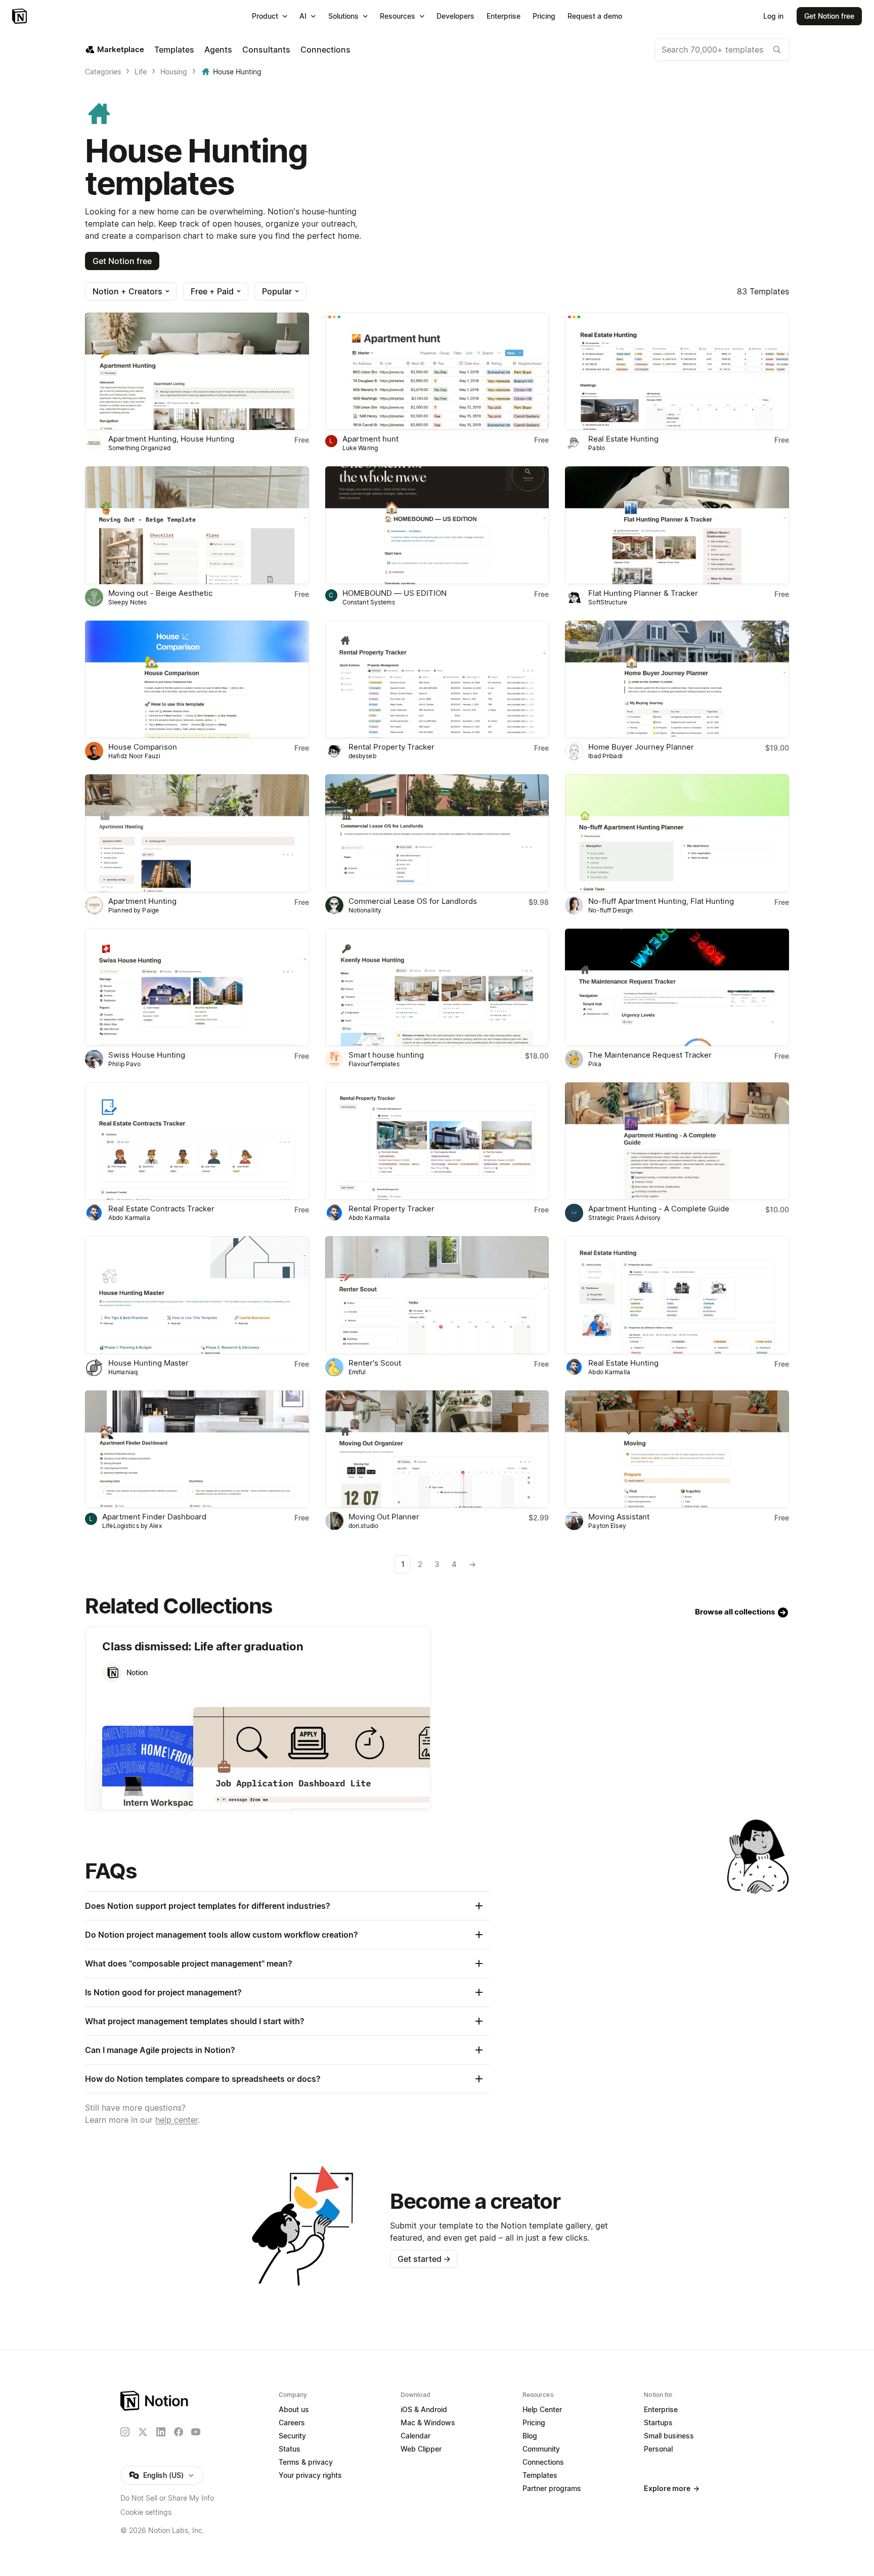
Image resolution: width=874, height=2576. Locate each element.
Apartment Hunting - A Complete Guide (659, 1209)
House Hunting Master (148, 1363)
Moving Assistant (619, 1517)
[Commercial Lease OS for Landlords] (437, 833)
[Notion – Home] (20, 16)
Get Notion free (122, 261)
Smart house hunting (386, 1055)
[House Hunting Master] (197, 1295)
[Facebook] (179, 2432)
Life (141, 72)
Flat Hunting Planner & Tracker (643, 593)
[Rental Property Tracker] (437, 679)
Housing (174, 72)
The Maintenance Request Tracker (650, 1055)
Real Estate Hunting (623, 439)
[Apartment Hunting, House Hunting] (197, 371)
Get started (424, 2259)
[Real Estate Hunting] (677, 371)
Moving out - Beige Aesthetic (160, 593)
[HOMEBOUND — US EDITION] (437, 525)
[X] (143, 2432)
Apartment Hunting (142, 901)
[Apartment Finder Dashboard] (197, 1449)
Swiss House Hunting (147, 1055)
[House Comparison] (197, 679)
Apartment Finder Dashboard (154, 1517)
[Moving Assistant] (677, 1449)
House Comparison (143, 747)
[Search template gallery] (777, 50)
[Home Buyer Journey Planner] (677, 679)
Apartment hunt (370, 439)
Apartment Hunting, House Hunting (171, 439)
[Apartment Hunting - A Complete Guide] (677, 1141)
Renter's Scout (375, 1363)
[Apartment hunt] (437, 371)
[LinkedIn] (161, 2432)
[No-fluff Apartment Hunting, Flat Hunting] (677, 833)
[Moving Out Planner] (437, 1449)
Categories (103, 72)
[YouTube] (196, 2432)
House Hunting (237, 72)
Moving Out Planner (384, 1517)
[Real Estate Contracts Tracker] (197, 1141)
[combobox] (722, 50)
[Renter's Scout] (437, 1295)
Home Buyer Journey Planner (641, 747)
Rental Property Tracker (391, 747)
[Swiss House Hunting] (197, 987)
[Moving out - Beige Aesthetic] (197, 525)
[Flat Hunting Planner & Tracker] (677, 525)
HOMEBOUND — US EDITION (395, 593)
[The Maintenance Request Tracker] (677, 987)
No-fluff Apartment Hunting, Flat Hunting (661, 901)
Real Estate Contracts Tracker (161, 1209)
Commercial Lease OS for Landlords (413, 901)
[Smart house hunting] (437, 987)
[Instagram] (125, 2432)
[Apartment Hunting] (197, 833)
